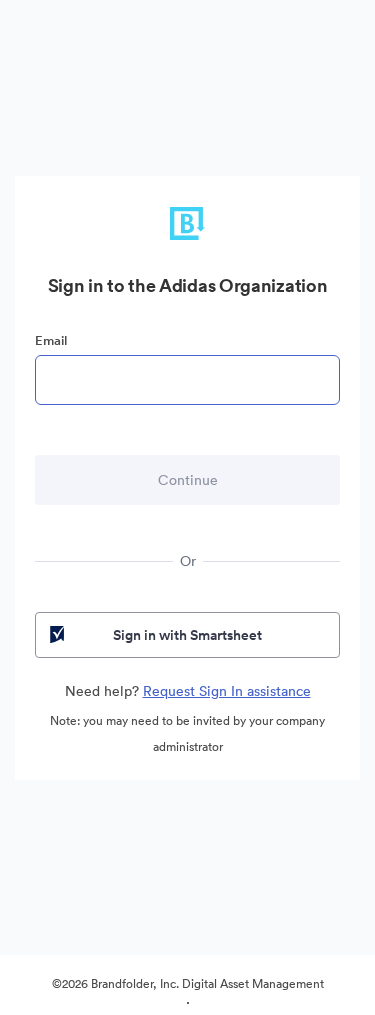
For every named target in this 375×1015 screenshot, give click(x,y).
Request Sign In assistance (227, 691)
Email (51, 340)
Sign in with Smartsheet (187, 635)
